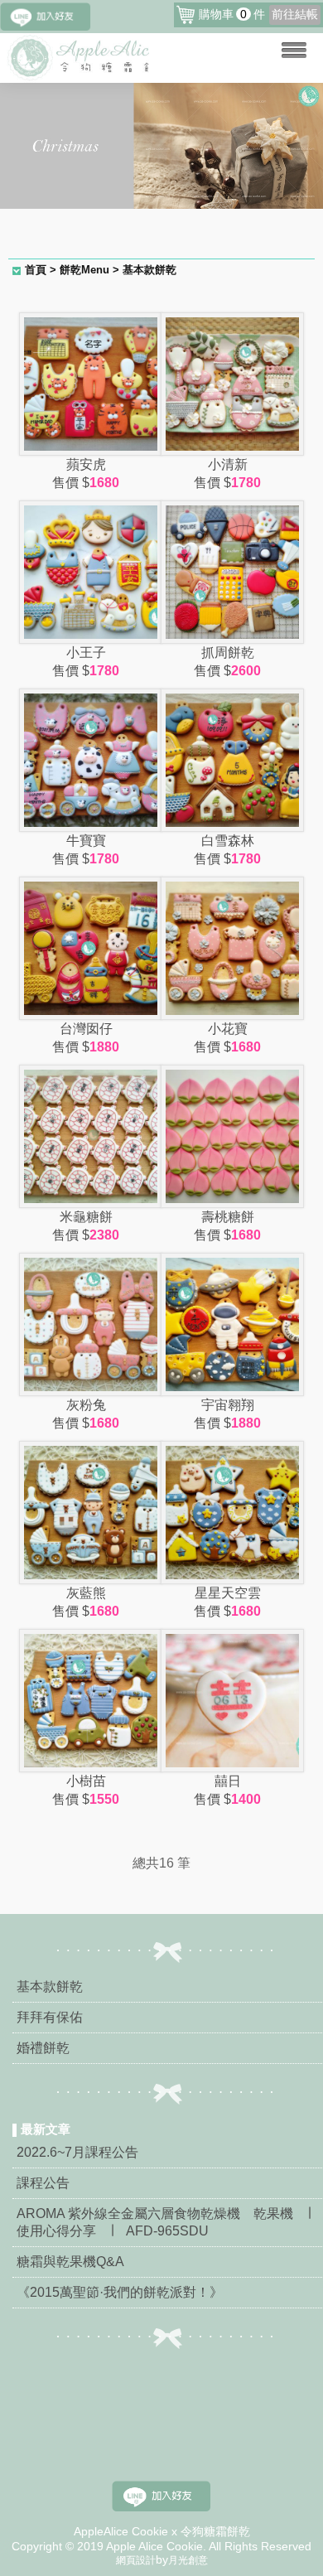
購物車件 (258, 14)
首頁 (36, 270)
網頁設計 (136, 2560)
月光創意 (188, 2560)
